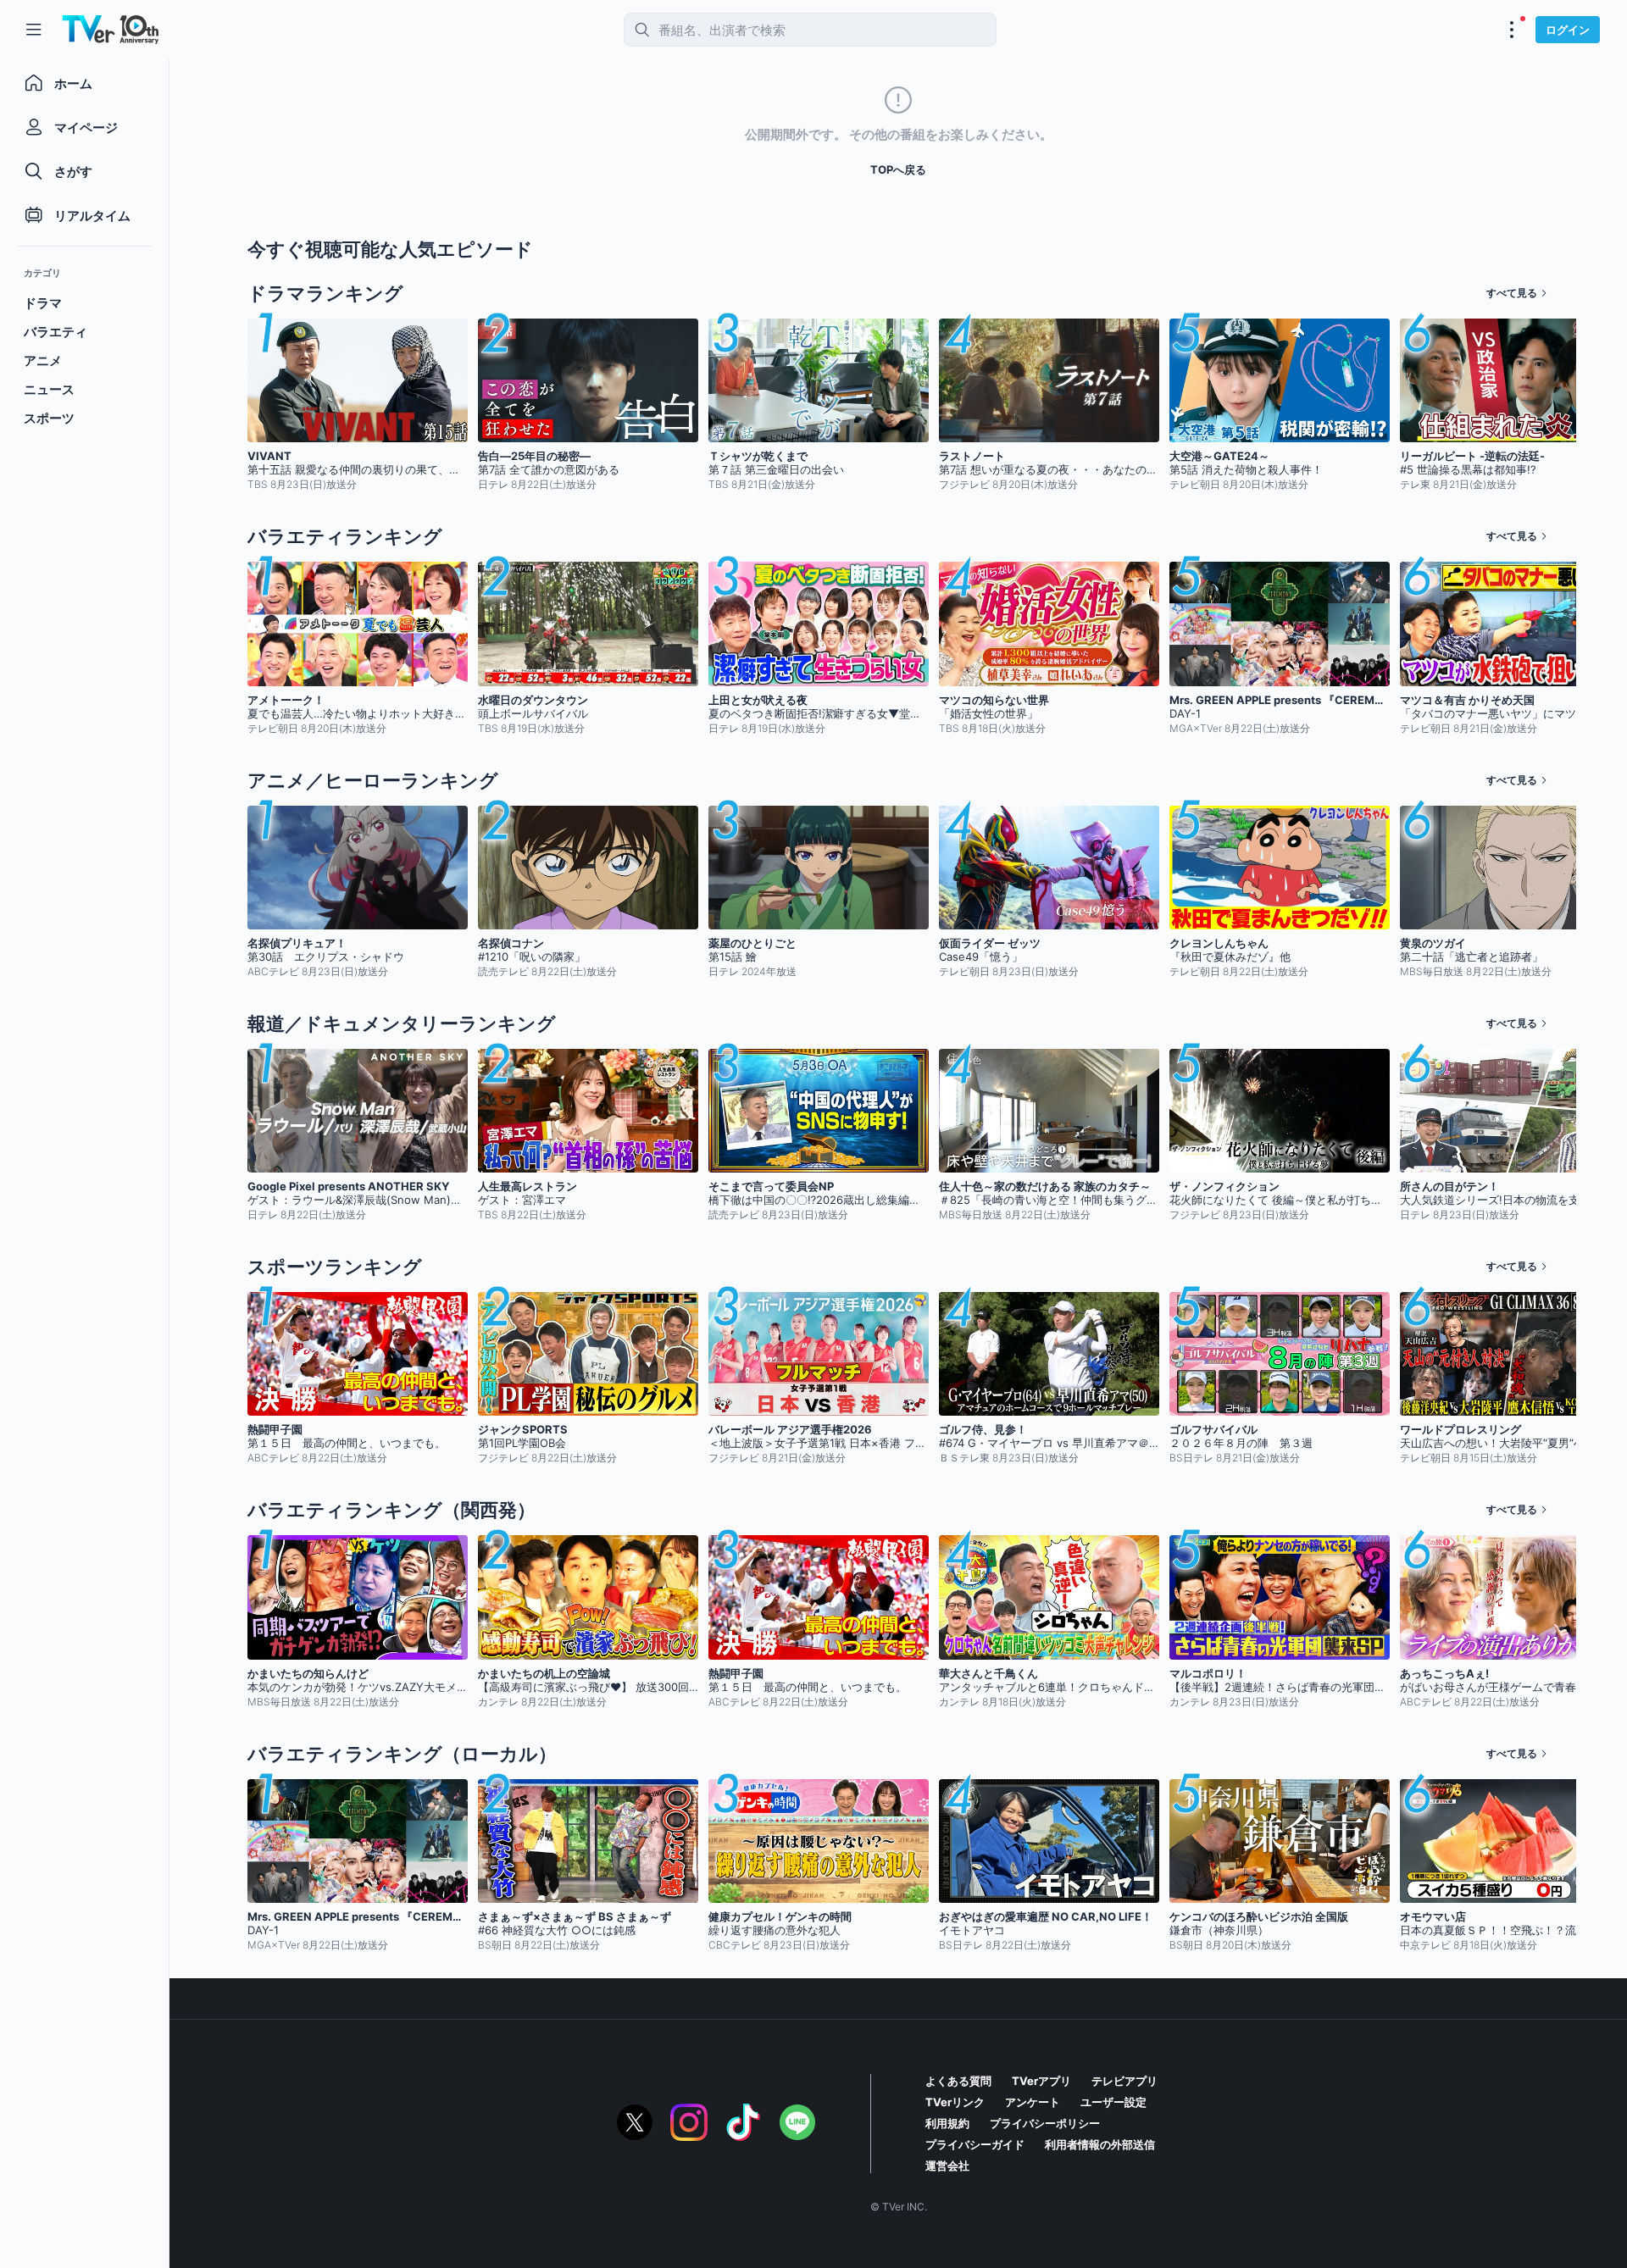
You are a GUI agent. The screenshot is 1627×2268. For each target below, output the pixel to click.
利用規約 (947, 2123)
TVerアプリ (1041, 2081)
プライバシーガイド (975, 2144)
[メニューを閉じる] (34, 30)
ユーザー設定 (1113, 2102)
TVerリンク (955, 2102)
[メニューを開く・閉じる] (1512, 30)
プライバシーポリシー (1045, 2123)
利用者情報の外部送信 (1100, 2144)
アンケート (1033, 2102)
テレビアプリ (1124, 2081)
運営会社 (947, 2165)
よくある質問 (958, 2081)
